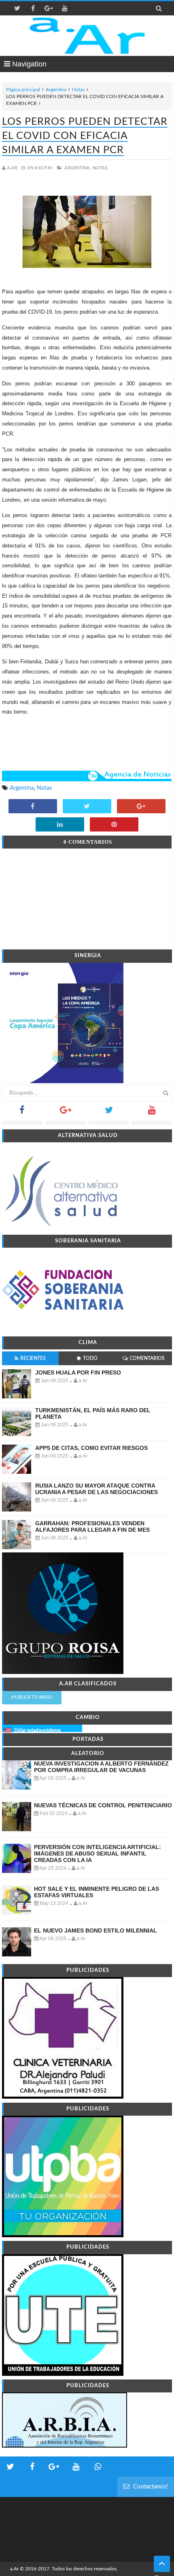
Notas (78, 90)
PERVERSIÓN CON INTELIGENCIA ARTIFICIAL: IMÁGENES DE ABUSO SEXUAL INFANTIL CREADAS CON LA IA (98, 1853)
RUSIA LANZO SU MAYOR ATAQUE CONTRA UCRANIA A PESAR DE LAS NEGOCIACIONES (97, 1489)
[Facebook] (22, 1113)
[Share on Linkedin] (60, 825)
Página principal (23, 90)
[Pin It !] (114, 825)
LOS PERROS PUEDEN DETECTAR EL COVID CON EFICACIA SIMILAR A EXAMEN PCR (85, 136)
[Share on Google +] (141, 807)
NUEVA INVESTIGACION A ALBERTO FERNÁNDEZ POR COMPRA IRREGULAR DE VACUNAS (101, 1767)
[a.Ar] (87, 36)
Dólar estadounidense (37, 1730)
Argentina (56, 90)
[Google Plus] (65, 1113)
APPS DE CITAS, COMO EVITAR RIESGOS (91, 1448)
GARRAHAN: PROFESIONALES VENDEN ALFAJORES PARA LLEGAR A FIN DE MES (92, 1526)
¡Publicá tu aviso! (32, 1697)
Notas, (100, 168)
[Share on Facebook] (33, 807)
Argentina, (78, 168)
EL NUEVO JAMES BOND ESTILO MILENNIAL (95, 1930)
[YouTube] (152, 1113)
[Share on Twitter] (87, 807)
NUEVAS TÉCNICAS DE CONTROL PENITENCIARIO (103, 1805)
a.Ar (14, 2569)
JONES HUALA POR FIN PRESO (78, 1372)
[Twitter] (109, 1113)
